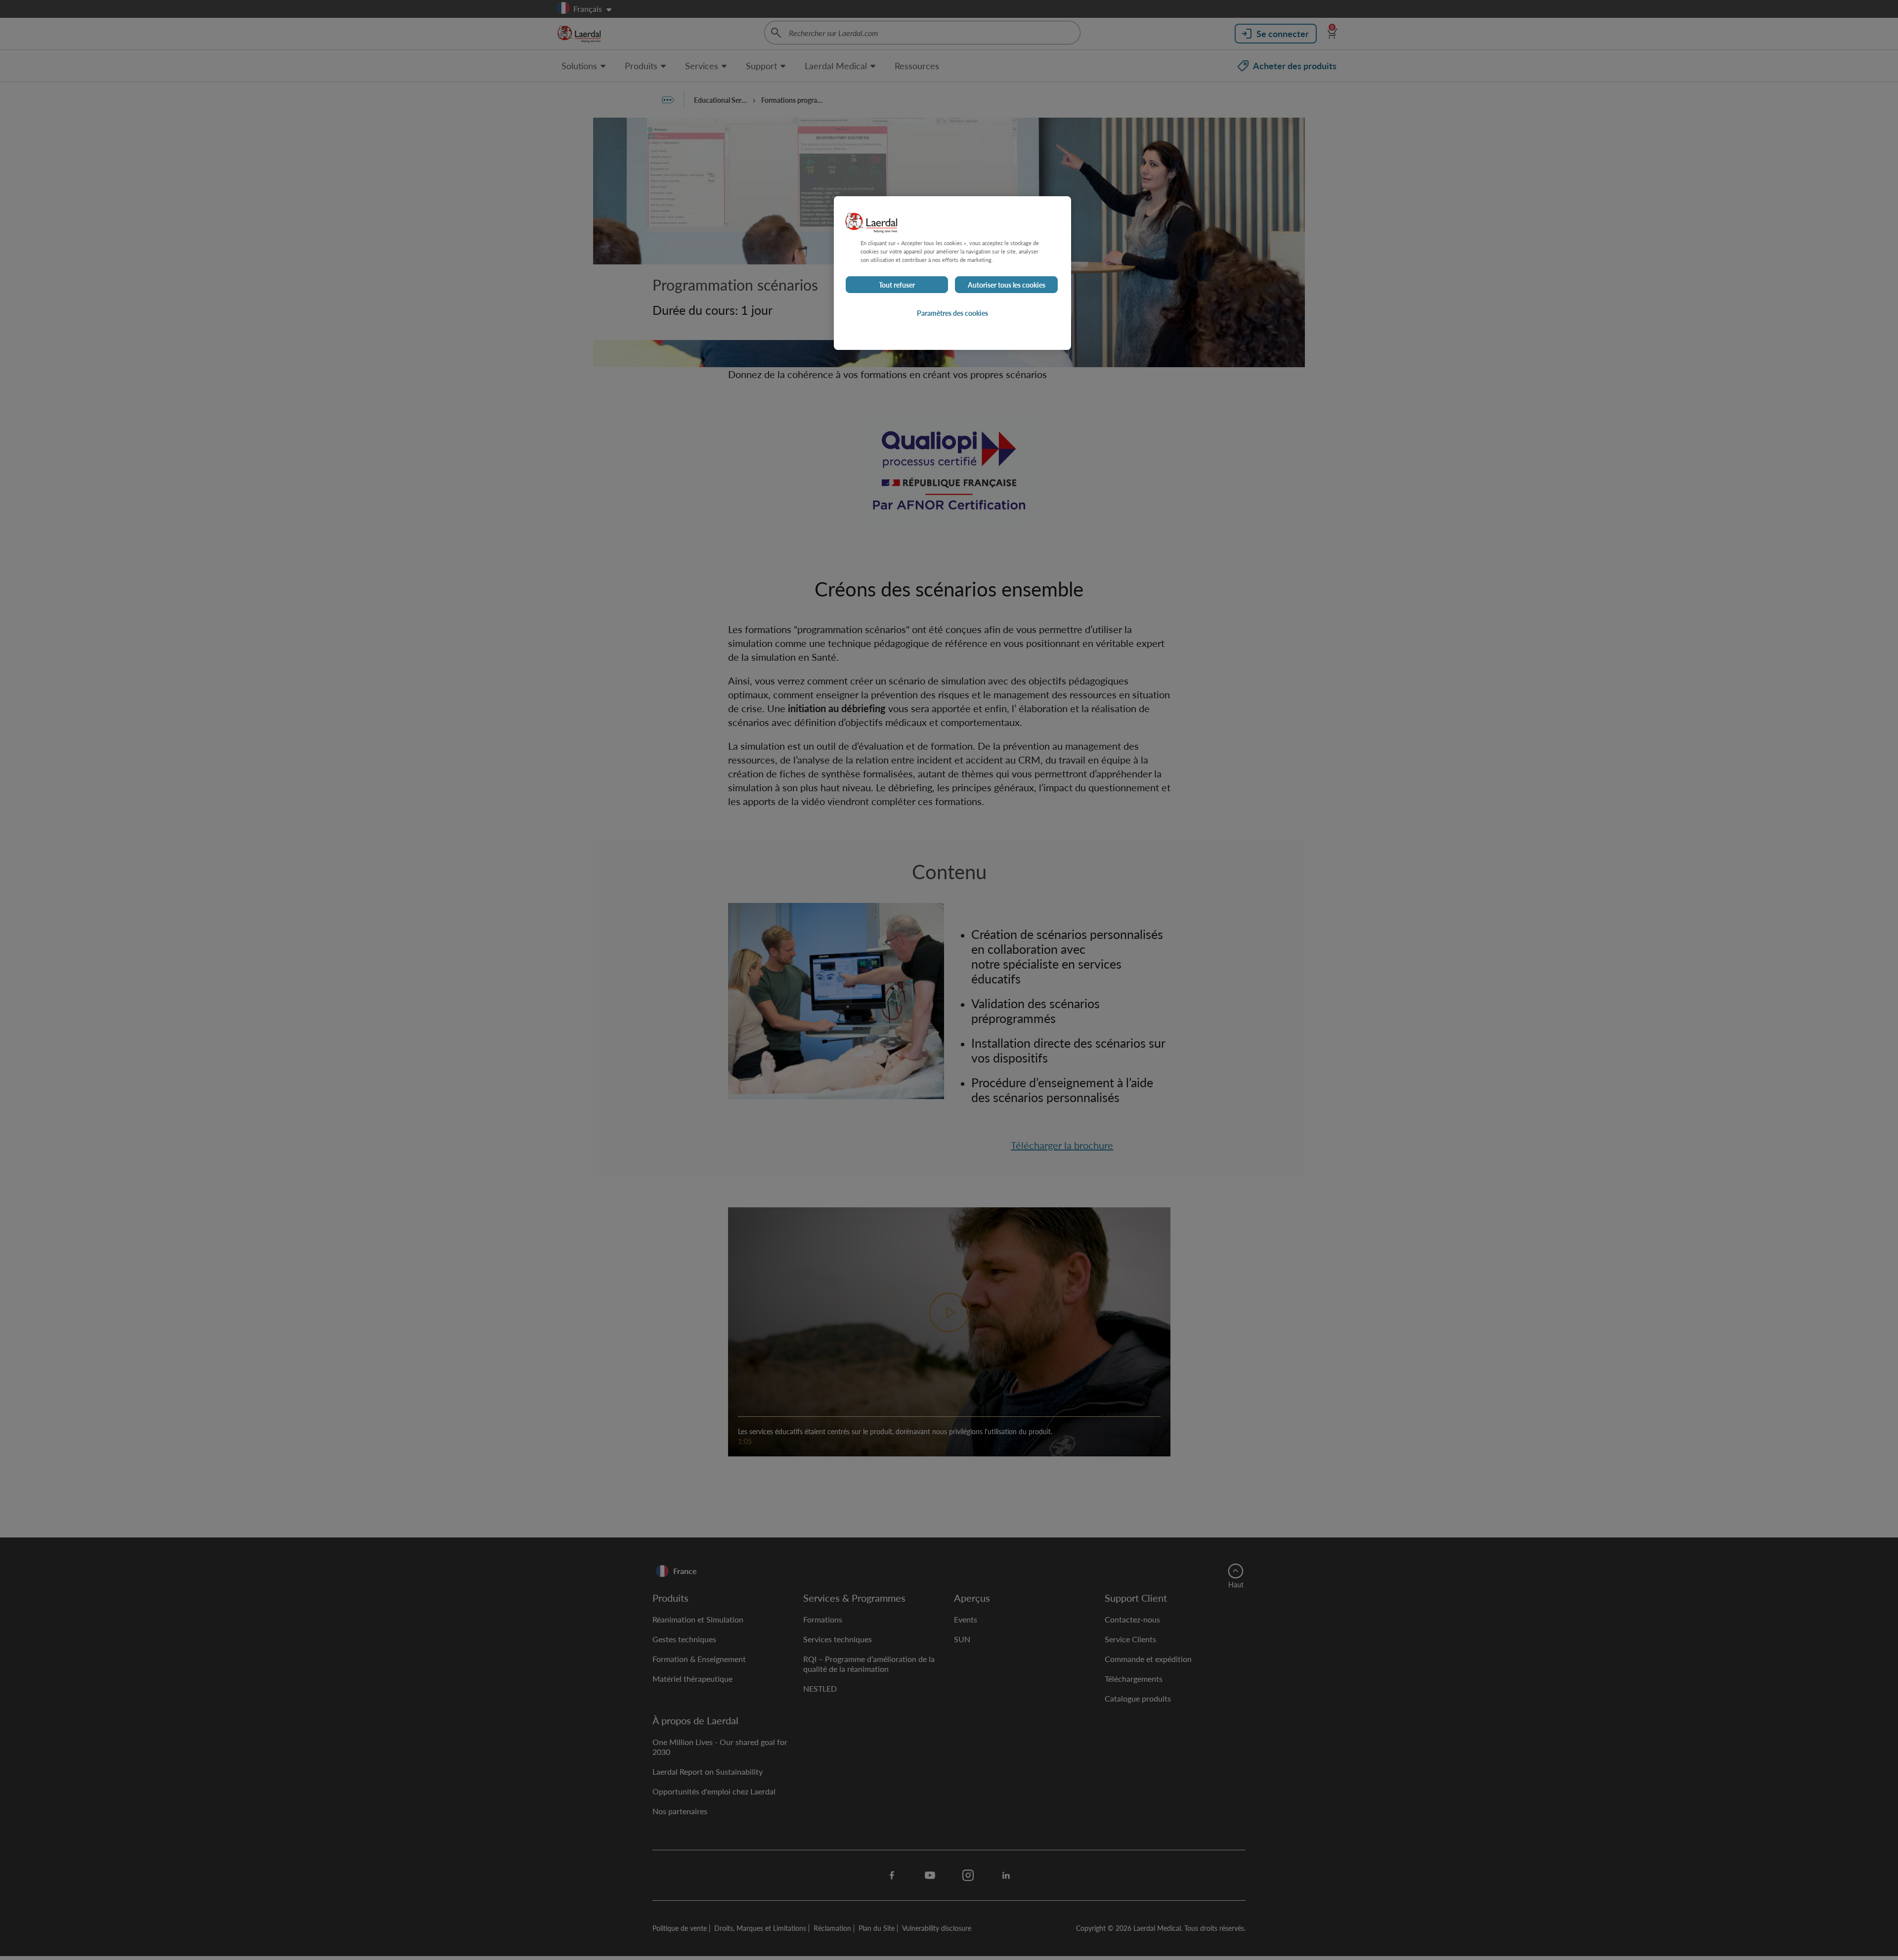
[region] (952, 273)
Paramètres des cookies (952, 313)
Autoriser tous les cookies (1007, 285)
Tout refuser (897, 285)
